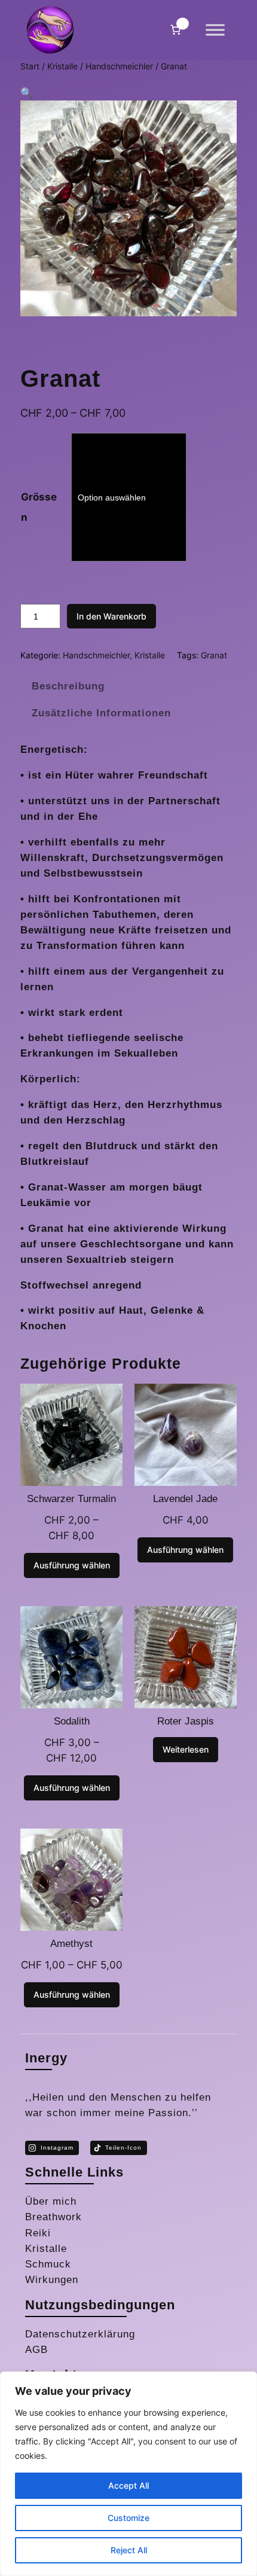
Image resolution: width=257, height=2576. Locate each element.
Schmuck (48, 2264)
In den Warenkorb (111, 616)
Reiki (38, 2233)
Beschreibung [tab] (68, 686)
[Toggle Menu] (215, 30)
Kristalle (62, 66)
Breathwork (53, 2217)
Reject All (129, 2550)
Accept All (128, 2485)
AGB (36, 2350)
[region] (128, 2474)
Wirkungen (52, 2280)
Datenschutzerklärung (80, 2334)
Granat (214, 655)
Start (30, 66)
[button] (27, 93)
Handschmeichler (119, 66)
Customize (128, 2518)
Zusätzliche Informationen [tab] (101, 713)
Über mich (51, 2201)
